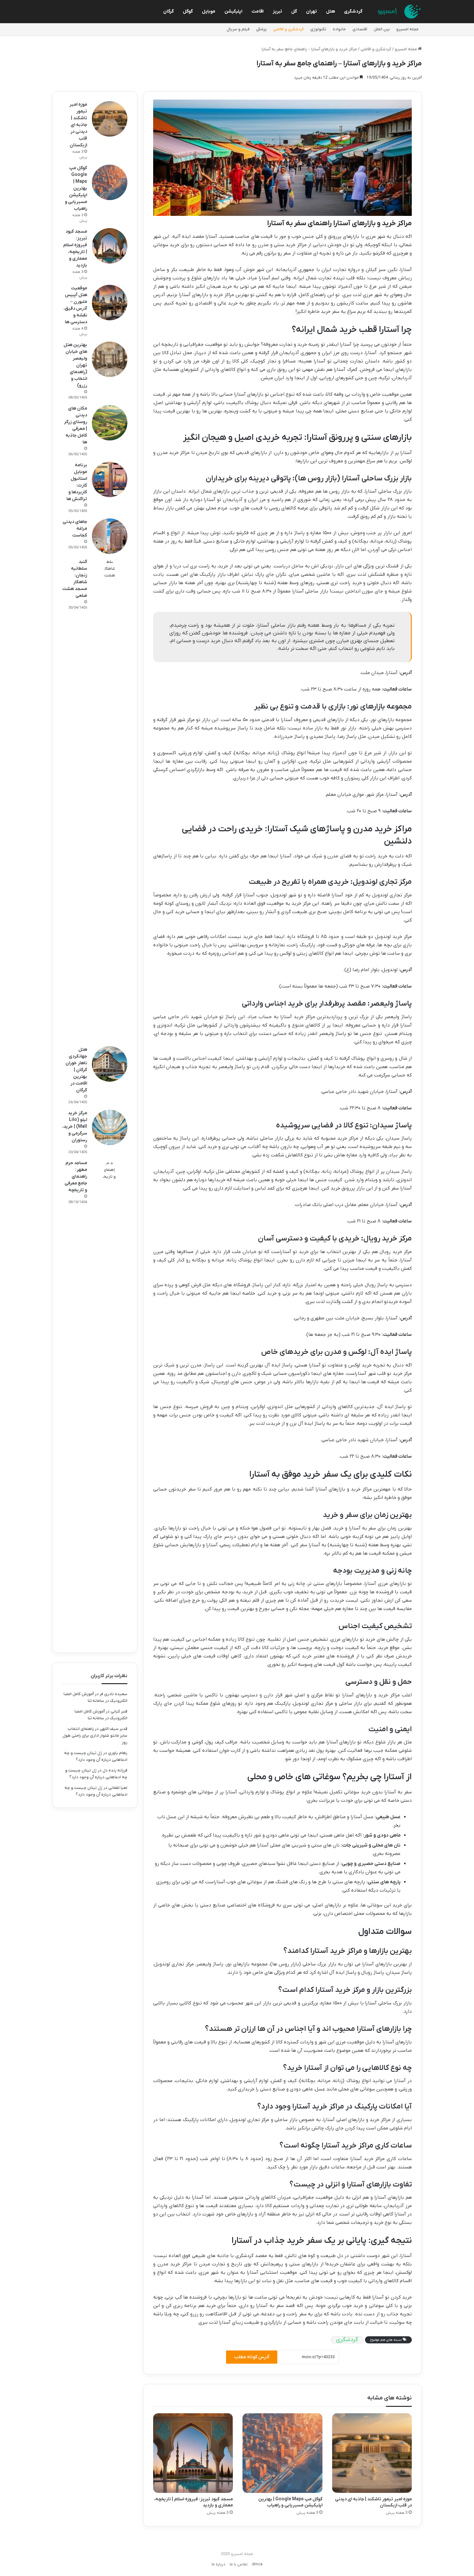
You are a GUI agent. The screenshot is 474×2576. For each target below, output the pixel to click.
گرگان (168, 11)
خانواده (339, 29)
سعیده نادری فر (114, 1694)
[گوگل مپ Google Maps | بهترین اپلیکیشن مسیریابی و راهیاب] (282, 2453)
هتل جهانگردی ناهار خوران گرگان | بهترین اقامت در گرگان (76, 1070)
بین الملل (382, 29)
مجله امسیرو (407, 29)
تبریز (277, 11)
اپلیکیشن (233, 11)
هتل (331, 11)
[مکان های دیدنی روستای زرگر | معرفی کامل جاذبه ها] (110, 423)
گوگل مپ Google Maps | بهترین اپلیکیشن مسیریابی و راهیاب (290, 2502)
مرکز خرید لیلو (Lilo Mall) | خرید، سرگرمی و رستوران (75, 1127)
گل (294, 11)
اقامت (258, 11)
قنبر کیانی (119, 1711)
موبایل (209, 11)
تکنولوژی (318, 29)
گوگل (188, 11)
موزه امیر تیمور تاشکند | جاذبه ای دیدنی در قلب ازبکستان (78, 125)
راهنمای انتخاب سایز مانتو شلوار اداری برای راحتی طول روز (95, 1736)
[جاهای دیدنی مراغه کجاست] (110, 536)
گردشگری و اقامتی (288, 29)
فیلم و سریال (238, 29)
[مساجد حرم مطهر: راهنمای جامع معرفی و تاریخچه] (110, 1401)
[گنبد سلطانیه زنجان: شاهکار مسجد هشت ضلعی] (110, 800)
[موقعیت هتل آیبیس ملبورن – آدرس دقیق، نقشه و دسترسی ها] (110, 303)
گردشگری (353, 11)
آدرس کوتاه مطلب (252, 2357)
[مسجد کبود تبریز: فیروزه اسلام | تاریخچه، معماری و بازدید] (193, 2453)
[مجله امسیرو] (398, 12)
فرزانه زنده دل (115, 1770)
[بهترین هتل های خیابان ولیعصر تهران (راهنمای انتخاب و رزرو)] (110, 359)
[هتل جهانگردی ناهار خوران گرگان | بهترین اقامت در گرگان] (110, 1064)
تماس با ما (239, 2564)
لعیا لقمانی (118, 1788)
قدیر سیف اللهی (114, 1729)
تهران (311, 11)
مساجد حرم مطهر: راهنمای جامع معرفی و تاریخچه (76, 1177)
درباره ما (218, 2564)
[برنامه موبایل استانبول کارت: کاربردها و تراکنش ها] (110, 479)
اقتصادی (360, 29)
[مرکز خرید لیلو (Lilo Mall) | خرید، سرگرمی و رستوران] (110, 1127)
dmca (257, 2564)
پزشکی (261, 29)
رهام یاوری (118, 1753)
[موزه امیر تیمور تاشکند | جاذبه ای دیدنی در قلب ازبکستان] (372, 2453)
